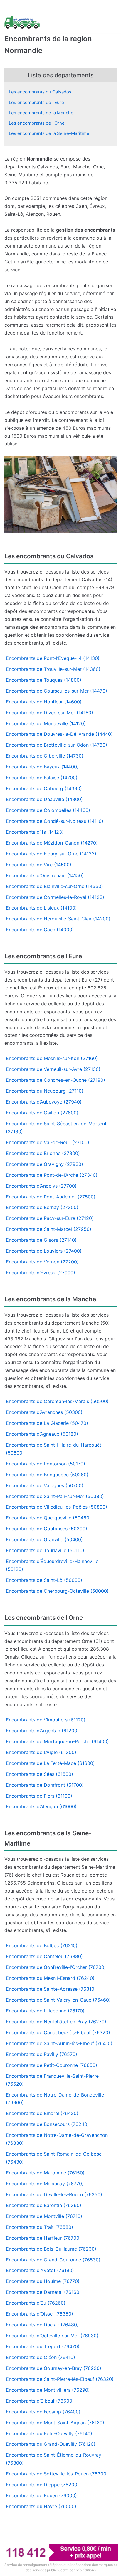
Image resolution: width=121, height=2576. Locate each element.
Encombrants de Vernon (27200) (42, 1262)
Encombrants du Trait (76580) (40, 2227)
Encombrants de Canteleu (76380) (44, 1956)
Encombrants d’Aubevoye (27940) (44, 1102)
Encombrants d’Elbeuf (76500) (40, 2401)
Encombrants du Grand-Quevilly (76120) (51, 2444)
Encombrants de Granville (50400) (44, 1539)
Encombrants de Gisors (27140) (41, 1240)
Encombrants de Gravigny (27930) (44, 1164)
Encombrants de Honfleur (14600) (44, 702)
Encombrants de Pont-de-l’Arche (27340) (52, 1175)
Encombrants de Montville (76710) (44, 2216)
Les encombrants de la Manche (41, 113)
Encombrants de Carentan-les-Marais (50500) (57, 1401)
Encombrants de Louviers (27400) (44, 1251)
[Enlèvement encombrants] (22, 22)
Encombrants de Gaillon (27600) (42, 1113)
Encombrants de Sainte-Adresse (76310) (51, 1989)
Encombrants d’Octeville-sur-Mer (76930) (52, 2336)
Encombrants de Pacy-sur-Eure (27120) (50, 1218)
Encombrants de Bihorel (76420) (42, 2113)
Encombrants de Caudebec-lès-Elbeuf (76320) (58, 2032)
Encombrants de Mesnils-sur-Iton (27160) (52, 1058)
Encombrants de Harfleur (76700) (43, 2238)
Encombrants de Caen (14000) (40, 930)
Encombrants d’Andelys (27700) (41, 1186)
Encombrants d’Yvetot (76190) (40, 2270)
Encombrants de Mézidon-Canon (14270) (52, 843)
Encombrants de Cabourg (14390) (44, 788)
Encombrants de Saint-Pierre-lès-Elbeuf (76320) (60, 2379)
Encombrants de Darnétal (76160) (43, 2292)
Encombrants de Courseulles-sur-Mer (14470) (57, 691)
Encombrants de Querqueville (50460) (48, 1518)
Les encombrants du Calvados (40, 92)
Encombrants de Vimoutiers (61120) (46, 1720)
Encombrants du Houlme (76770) (43, 2281)
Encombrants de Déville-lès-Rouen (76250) (54, 2194)
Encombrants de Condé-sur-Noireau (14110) (55, 821)
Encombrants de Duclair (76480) (42, 2325)
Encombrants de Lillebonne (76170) (45, 2011)
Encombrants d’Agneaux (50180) (42, 1434)
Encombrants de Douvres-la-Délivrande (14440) (59, 734)
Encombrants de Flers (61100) (39, 1796)
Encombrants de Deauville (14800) (44, 799)
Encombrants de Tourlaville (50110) (45, 1550)
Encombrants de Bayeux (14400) (42, 767)
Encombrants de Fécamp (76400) (43, 2412)
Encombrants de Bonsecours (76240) (47, 2124)
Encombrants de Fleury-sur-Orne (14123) (51, 854)
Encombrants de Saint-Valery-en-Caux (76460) (58, 2000)
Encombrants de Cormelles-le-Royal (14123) (55, 897)
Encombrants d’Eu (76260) (36, 2303)
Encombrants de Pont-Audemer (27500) (51, 1197)
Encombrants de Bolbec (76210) (42, 1945)
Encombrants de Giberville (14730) (45, 756)
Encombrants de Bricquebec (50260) (47, 1475)
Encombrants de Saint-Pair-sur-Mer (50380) (55, 1496)
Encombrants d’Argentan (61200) (42, 1731)
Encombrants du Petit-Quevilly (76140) (49, 2433)
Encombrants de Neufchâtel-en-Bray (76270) (56, 2022)
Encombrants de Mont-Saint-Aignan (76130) (55, 2423)
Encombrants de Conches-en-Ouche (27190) (56, 1080)
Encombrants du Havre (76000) (41, 2506)
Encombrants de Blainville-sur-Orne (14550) (54, 886)
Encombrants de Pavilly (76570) (42, 2054)
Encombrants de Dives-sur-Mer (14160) (49, 713)
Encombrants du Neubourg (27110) (45, 1091)
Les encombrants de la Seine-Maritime (49, 133)
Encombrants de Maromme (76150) (45, 2173)
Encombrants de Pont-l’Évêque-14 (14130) (53, 658)
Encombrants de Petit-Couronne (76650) (52, 2065)
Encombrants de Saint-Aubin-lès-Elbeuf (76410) (59, 2043)
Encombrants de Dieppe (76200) (42, 2485)
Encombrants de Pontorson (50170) (46, 1464)
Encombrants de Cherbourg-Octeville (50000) (57, 1591)
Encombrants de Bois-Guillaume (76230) (51, 2249)
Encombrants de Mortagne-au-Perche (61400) (57, 1741)
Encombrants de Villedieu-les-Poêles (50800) (57, 1507)
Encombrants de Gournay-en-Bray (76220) (54, 2368)
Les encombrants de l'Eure (36, 102)
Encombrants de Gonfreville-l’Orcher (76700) (56, 1967)
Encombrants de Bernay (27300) (42, 1207)
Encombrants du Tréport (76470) (43, 2346)
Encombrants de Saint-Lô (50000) (44, 1580)
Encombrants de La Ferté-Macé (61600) (50, 1763)
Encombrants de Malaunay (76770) (45, 2184)
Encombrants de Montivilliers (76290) (48, 2390)
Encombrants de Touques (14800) (44, 680)
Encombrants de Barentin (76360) (44, 2205)
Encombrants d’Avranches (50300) (44, 1412)
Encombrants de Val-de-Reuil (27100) (48, 1142)
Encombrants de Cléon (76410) (41, 2357)
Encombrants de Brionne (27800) (43, 1153)
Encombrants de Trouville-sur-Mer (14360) (53, 669)
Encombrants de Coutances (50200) (47, 1529)
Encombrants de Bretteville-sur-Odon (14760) (57, 745)
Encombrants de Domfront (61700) (45, 1785)
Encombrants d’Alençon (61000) (41, 1806)
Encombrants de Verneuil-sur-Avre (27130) (53, 1069)
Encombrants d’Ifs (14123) (35, 832)
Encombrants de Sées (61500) (40, 1774)
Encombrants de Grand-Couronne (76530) (53, 2260)
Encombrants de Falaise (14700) (42, 778)
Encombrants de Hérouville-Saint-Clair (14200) (58, 919)
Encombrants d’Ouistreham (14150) (45, 875)
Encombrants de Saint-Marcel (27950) (49, 1229)
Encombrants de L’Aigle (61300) (41, 1752)
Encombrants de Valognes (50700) (45, 1485)
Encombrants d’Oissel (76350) (40, 2314)
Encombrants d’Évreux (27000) (41, 1273)
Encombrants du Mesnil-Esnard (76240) (50, 1978)
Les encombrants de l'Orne (37, 123)
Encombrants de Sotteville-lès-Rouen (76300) (57, 2474)
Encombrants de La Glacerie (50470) (47, 1423)
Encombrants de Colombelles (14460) (48, 810)
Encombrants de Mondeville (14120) (46, 723)
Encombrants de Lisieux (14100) (41, 908)
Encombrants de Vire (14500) (39, 865)
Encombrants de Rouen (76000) (41, 2495)
